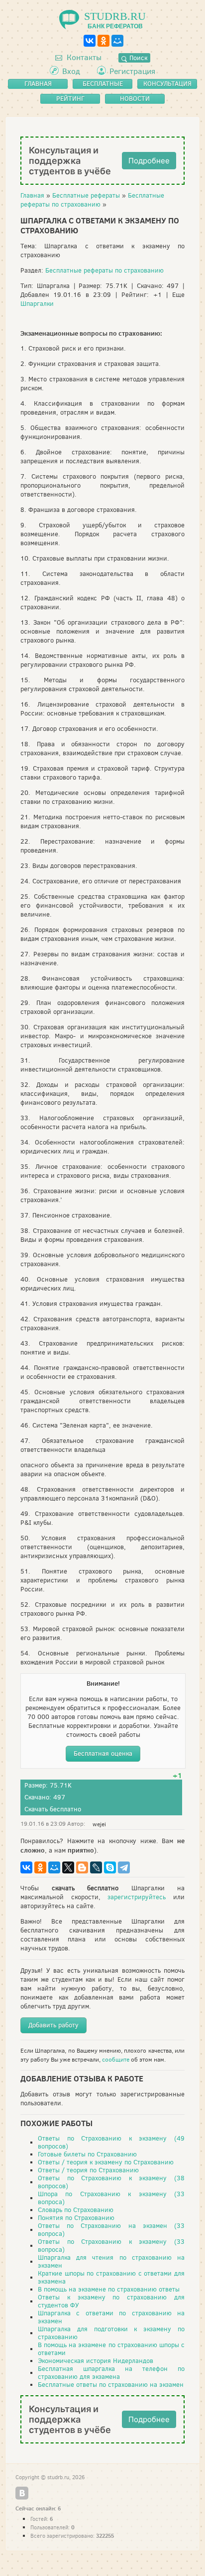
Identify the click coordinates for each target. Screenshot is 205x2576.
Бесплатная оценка (103, 1753)
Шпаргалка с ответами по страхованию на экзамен (111, 2317)
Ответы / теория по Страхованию (88, 2170)
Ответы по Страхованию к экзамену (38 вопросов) (111, 2182)
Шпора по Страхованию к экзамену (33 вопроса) (111, 2198)
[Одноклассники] (103, 41)
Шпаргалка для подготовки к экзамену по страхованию (111, 2333)
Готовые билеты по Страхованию (87, 2154)
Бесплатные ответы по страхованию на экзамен (111, 2385)
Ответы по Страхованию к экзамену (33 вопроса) (111, 2246)
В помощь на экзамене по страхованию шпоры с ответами (111, 2349)
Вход (71, 71)
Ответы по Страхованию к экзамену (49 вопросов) (111, 2142)
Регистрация (132, 71)
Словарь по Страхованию (76, 2210)
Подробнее (149, 161)
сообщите (116, 2060)
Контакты (83, 57)
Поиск (137, 58)
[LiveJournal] (96, 1867)
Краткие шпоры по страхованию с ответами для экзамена (111, 2277)
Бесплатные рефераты (86, 195)
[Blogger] (82, 1867)
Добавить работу (53, 2025)
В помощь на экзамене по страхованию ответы (109, 2289)
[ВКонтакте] (90, 41)
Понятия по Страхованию (76, 2218)
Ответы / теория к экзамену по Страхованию (106, 2162)
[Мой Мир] (117, 41)
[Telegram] (124, 1867)
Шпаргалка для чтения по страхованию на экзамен (111, 2261)
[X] (68, 1867)
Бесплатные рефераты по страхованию (92, 200)
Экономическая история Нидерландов (96, 2361)
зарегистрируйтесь (137, 1897)
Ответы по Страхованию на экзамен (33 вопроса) (111, 2230)
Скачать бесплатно (53, 1809)
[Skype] (110, 1867)
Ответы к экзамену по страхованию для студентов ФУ (111, 2301)
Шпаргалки (37, 304)
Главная (32, 195)
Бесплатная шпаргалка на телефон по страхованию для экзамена (111, 2373)
